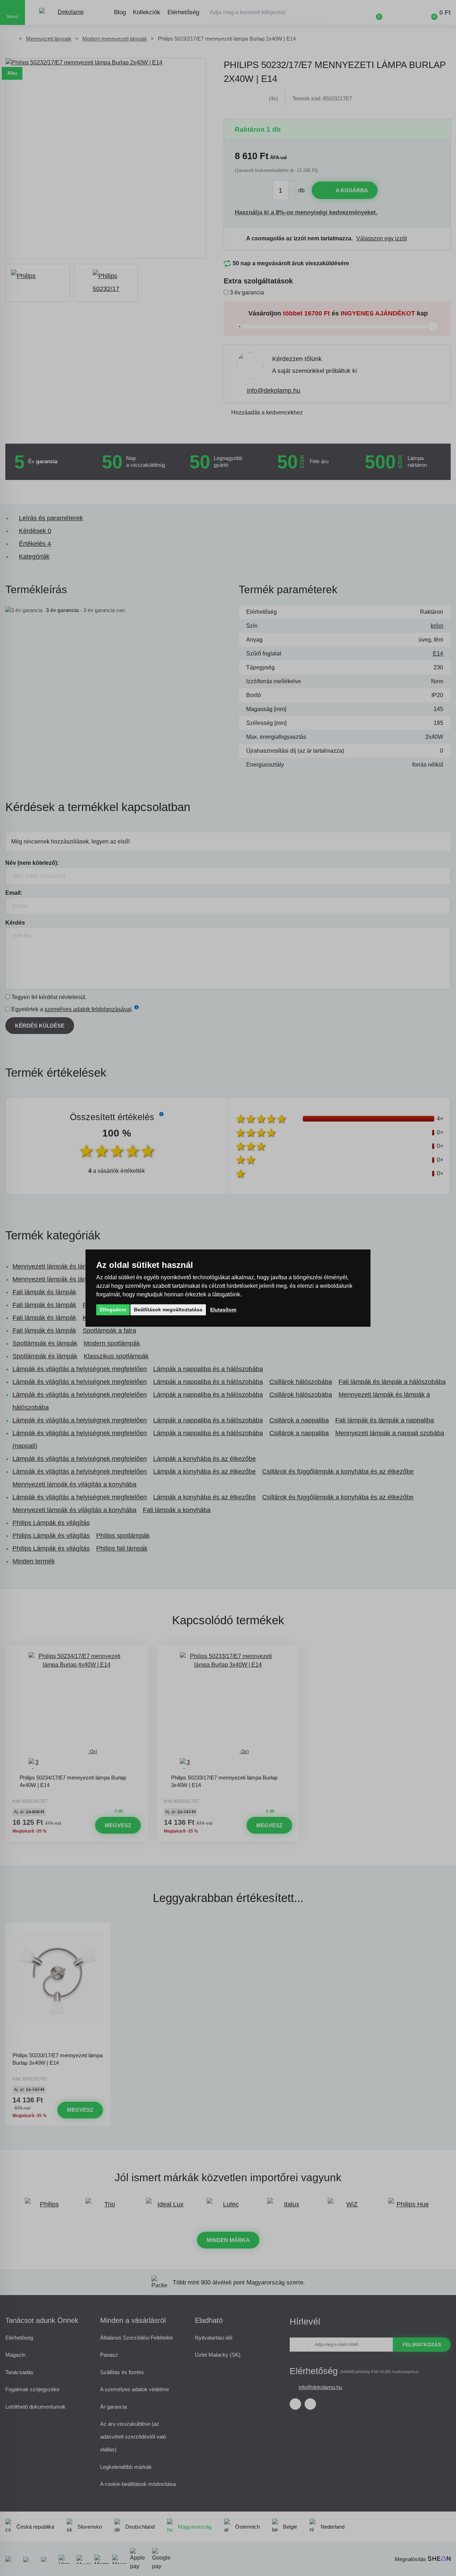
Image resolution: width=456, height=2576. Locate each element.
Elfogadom (113, 1310)
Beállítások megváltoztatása (168, 1310)
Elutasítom (223, 1310)
